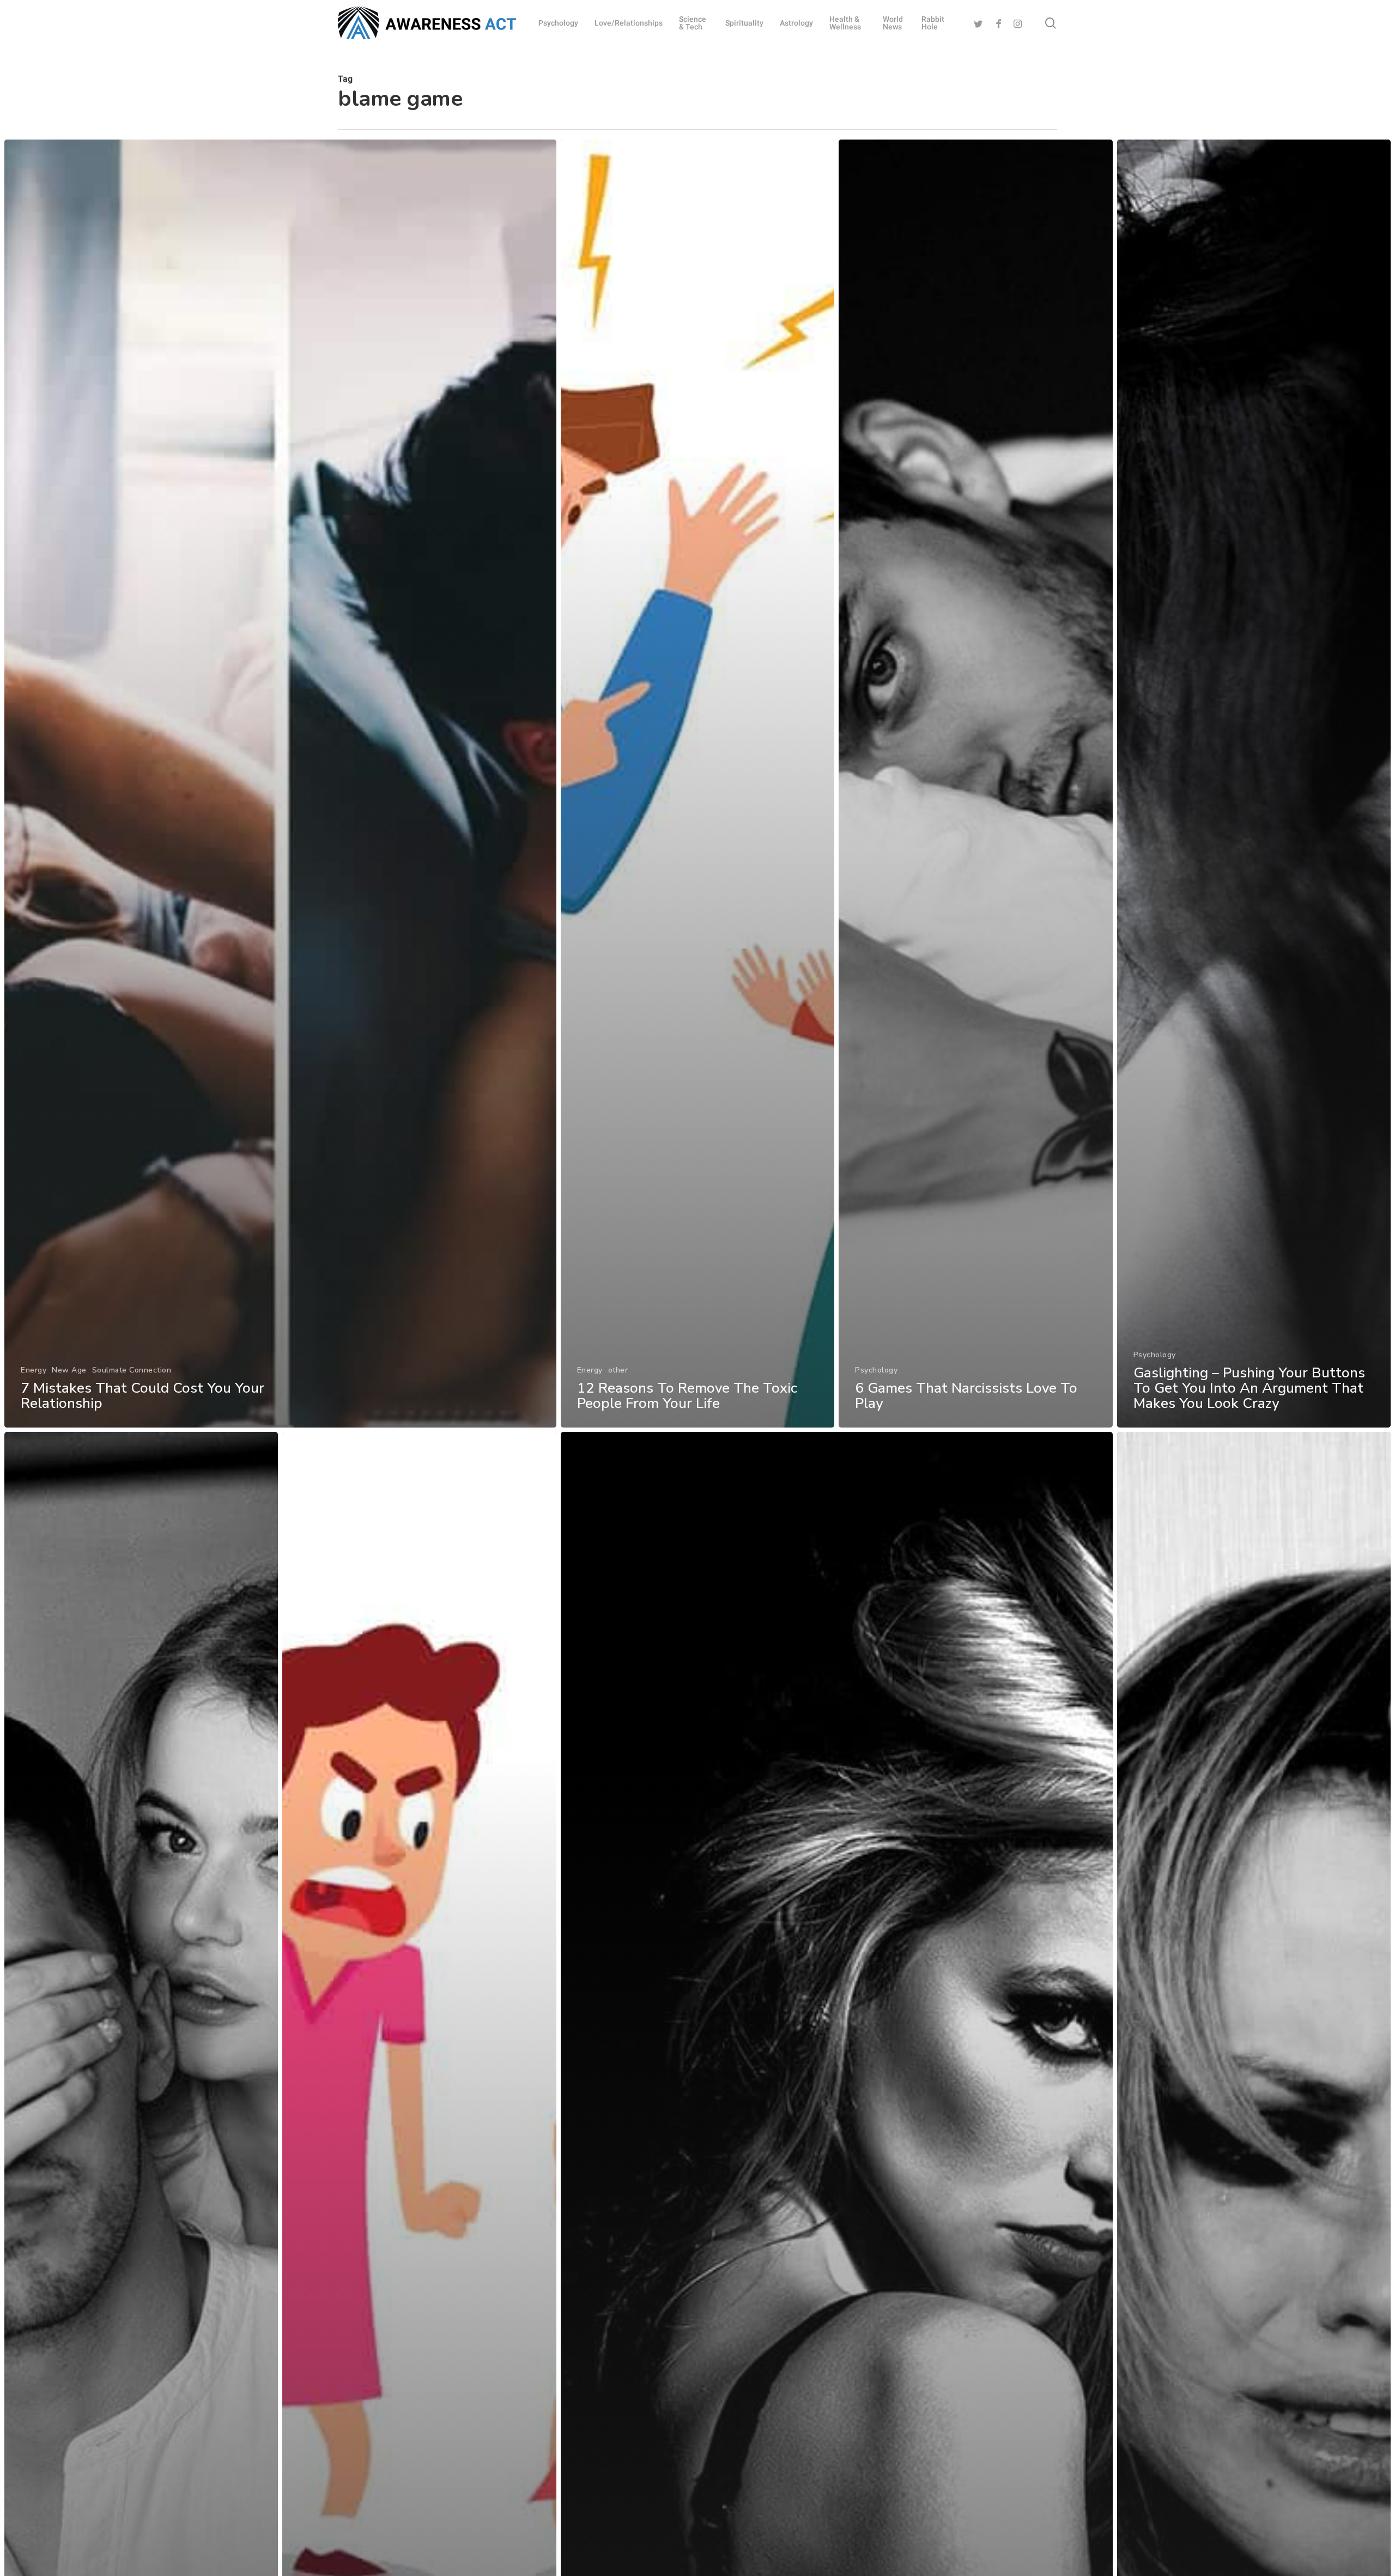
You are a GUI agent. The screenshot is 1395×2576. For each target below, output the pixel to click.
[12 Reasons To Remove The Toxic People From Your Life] (697, 784)
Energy (34, 1370)
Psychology (876, 1370)
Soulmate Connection (132, 1370)
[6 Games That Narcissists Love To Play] (975, 784)
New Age (69, 1370)
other (618, 1370)
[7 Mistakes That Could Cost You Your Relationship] (280, 784)
